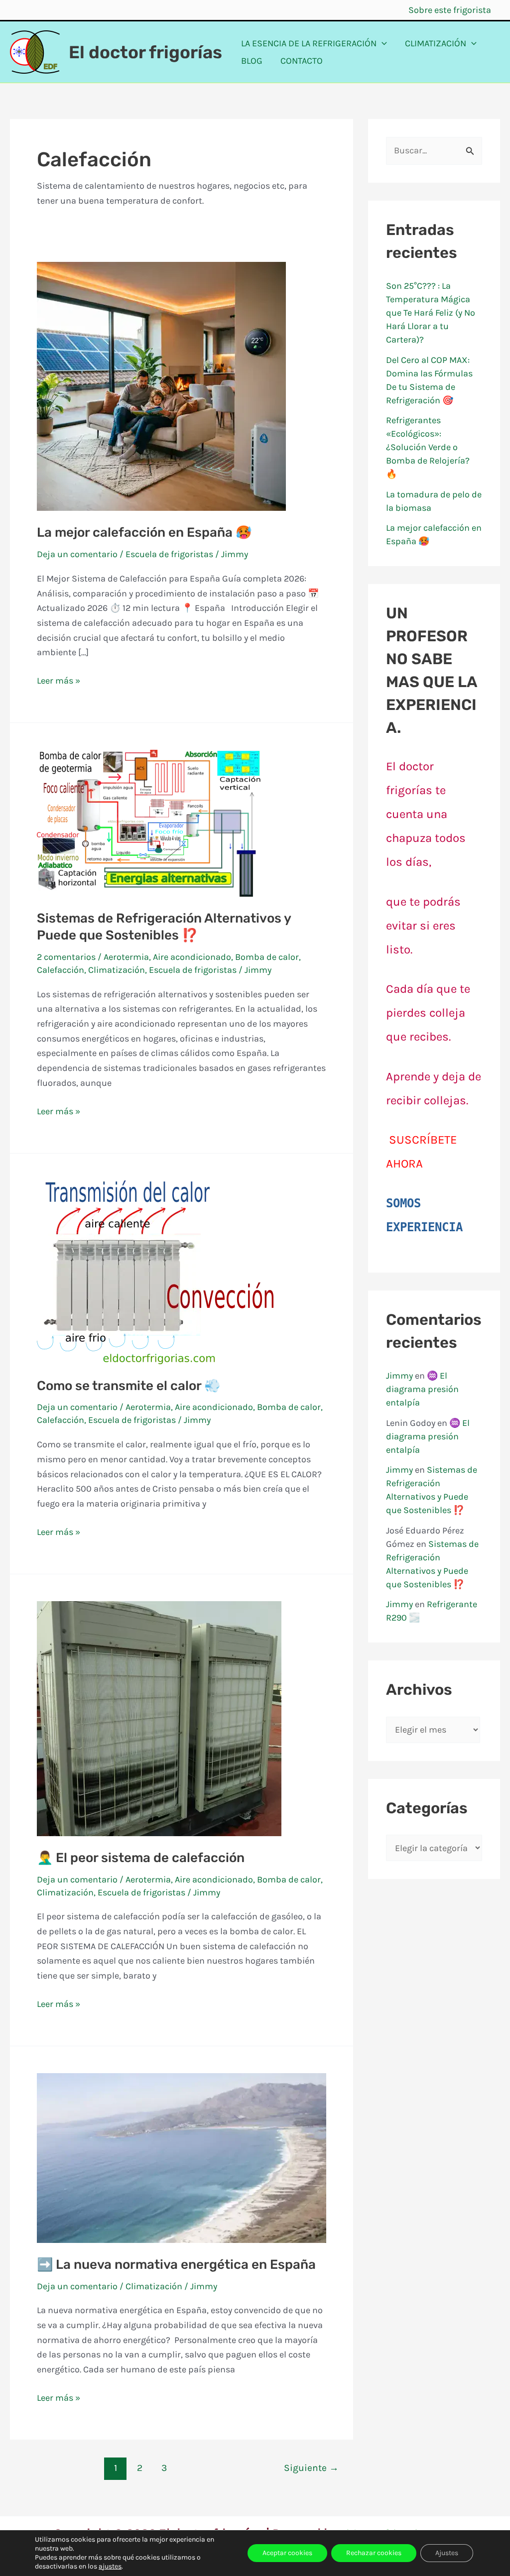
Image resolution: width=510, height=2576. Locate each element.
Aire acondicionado (192, 957)
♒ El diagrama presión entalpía (422, 1389)
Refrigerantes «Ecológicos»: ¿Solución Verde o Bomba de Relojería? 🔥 (428, 447)
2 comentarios (66, 957)
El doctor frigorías (145, 52)
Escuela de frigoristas (169, 554)
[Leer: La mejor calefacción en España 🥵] (161, 386)
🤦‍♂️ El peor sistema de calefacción (141, 1858)
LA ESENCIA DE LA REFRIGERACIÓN (309, 43)
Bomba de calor (267, 957)
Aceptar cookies (287, 2553)
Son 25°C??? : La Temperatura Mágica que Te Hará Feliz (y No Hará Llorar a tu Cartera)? (431, 313)
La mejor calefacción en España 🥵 (144, 532)
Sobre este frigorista (450, 10)
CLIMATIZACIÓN (436, 43)
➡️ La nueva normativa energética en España (176, 2265)
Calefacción (61, 970)
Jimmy (399, 1376)
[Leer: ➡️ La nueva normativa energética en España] (182, 2157)
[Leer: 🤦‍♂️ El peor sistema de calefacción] (159, 1718)
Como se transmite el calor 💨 (128, 1386)
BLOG (252, 61)
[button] (382, 44)
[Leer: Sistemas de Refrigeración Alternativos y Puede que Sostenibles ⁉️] (149, 822)
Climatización (117, 970)
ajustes (110, 2566)
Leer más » (59, 682)
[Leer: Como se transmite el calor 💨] (155, 1271)
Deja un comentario (77, 554)
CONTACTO (302, 61)
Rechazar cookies (374, 2553)
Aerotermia (126, 957)
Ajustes (447, 2553)
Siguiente (311, 2468)
